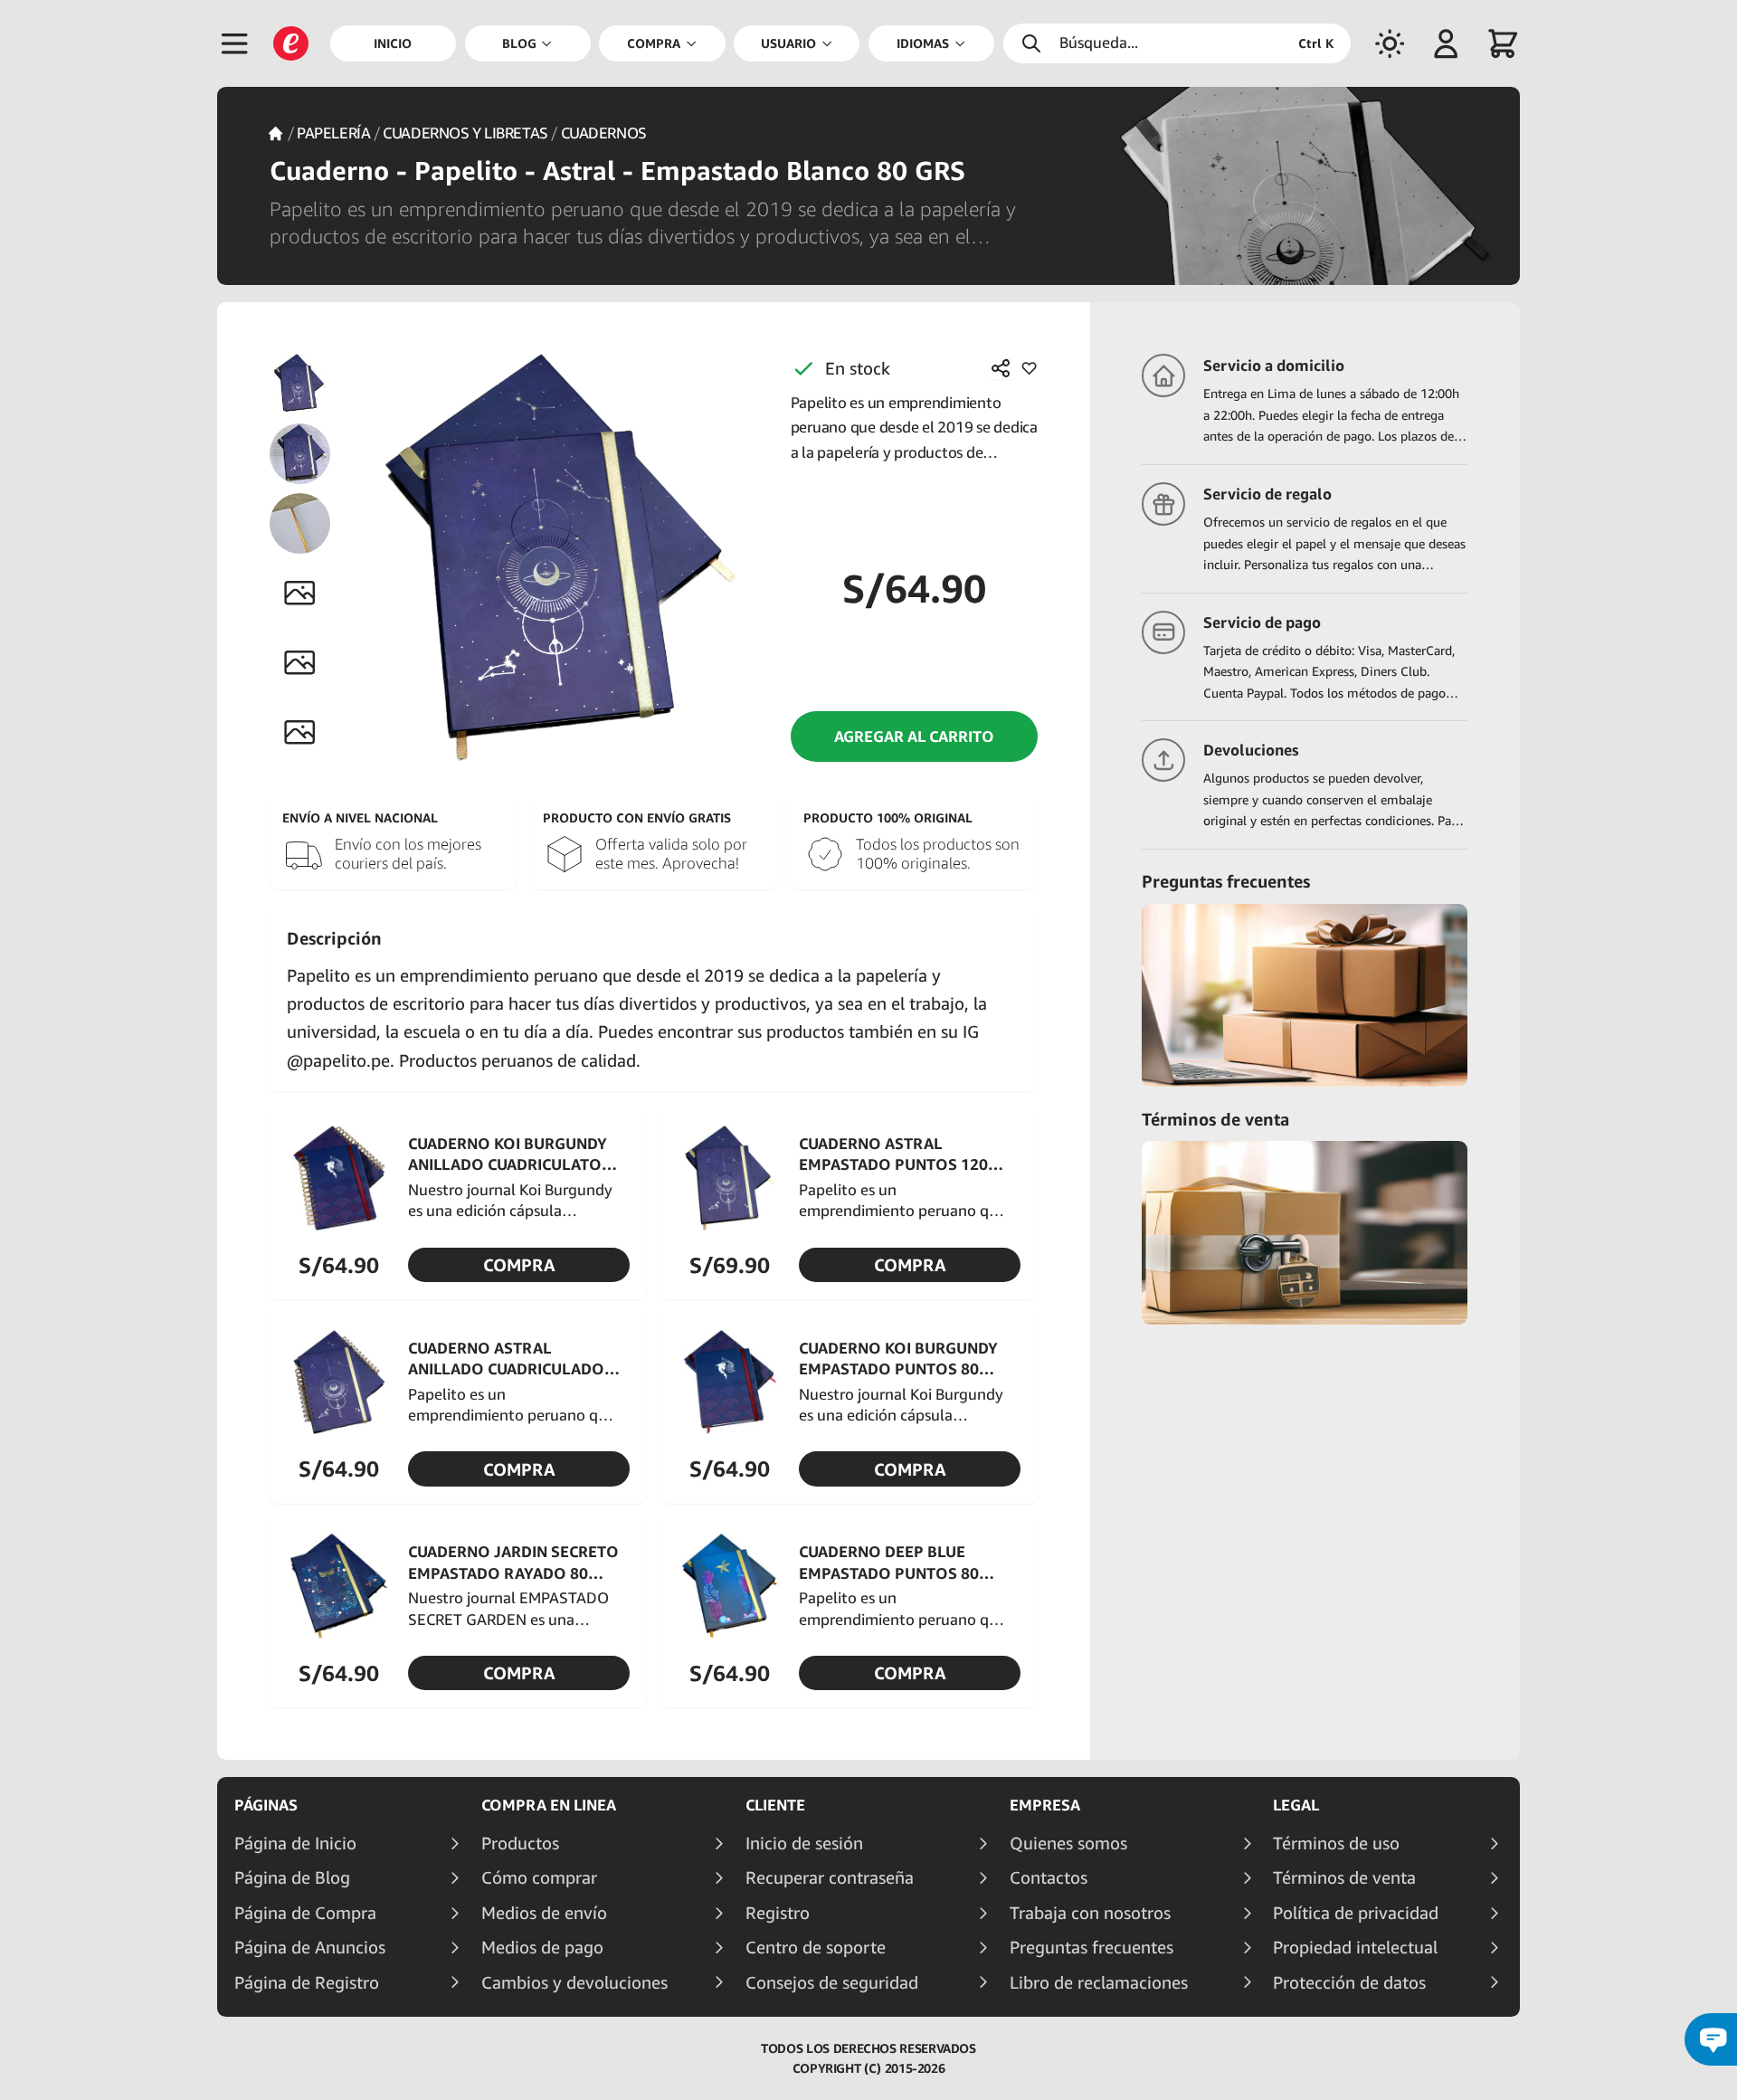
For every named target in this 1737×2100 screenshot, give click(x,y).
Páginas (266, 1805)
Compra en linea (549, 1805)
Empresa (1045, 1805)
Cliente (775, 1805)
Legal (1296, 1805)
